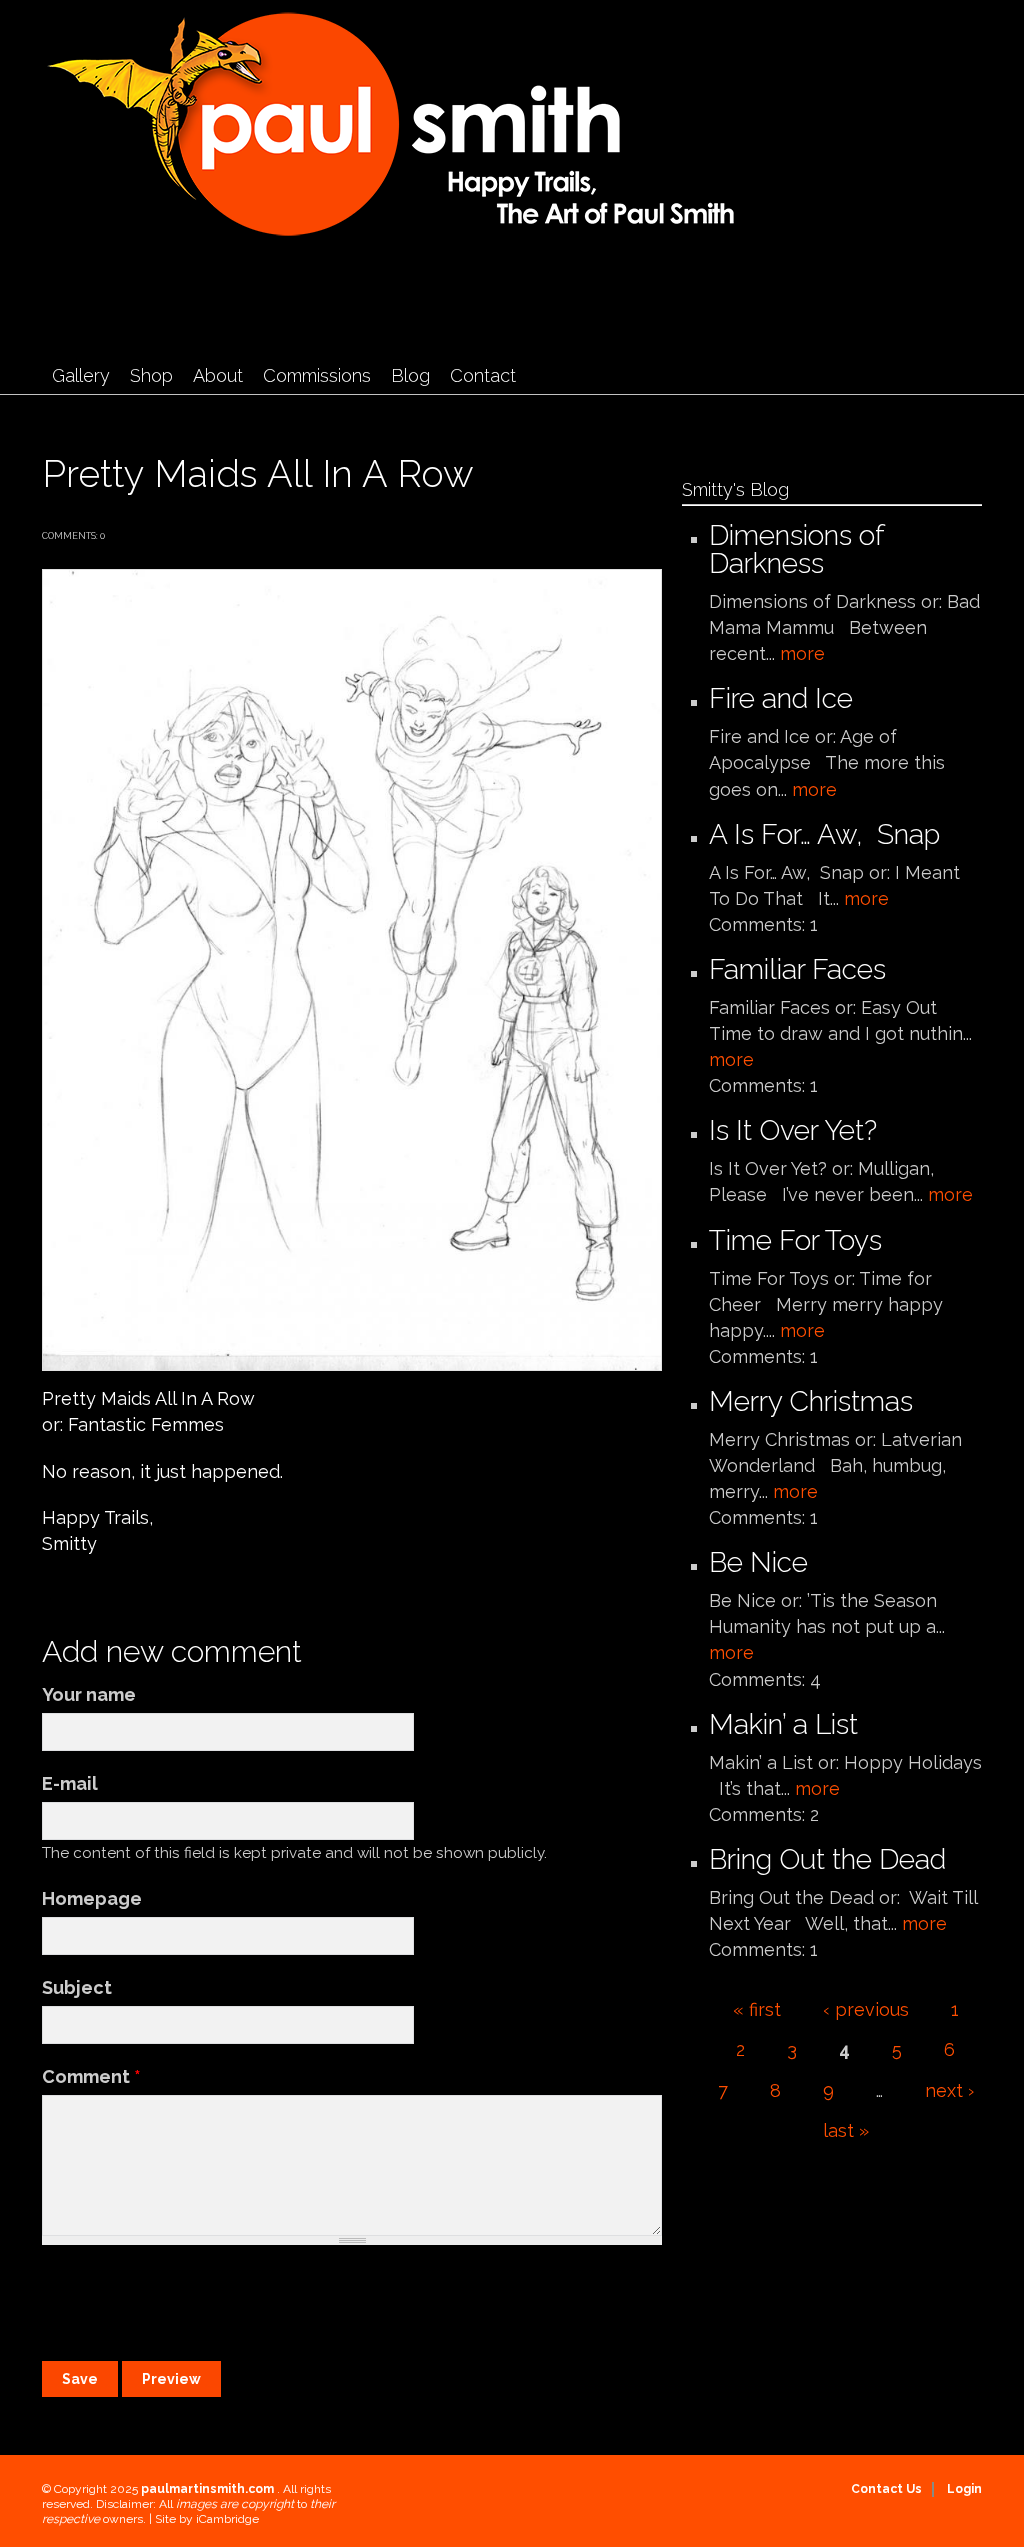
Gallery (81, 375)
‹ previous (866, 2009)
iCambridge (227, 2519)
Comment (91, 2076)
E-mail (70, 1783)
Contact (483, 375)
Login (964, 2489)
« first (757, 2009)
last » (846, 2130)
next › (949, 2090)
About (218, 375)
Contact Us (886, 2489)
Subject (77, 1987)
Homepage (92, 1898)
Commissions (317, 375)
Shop (151, 375)
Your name (89, 1694)
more (802, 653)
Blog (410, 375)
